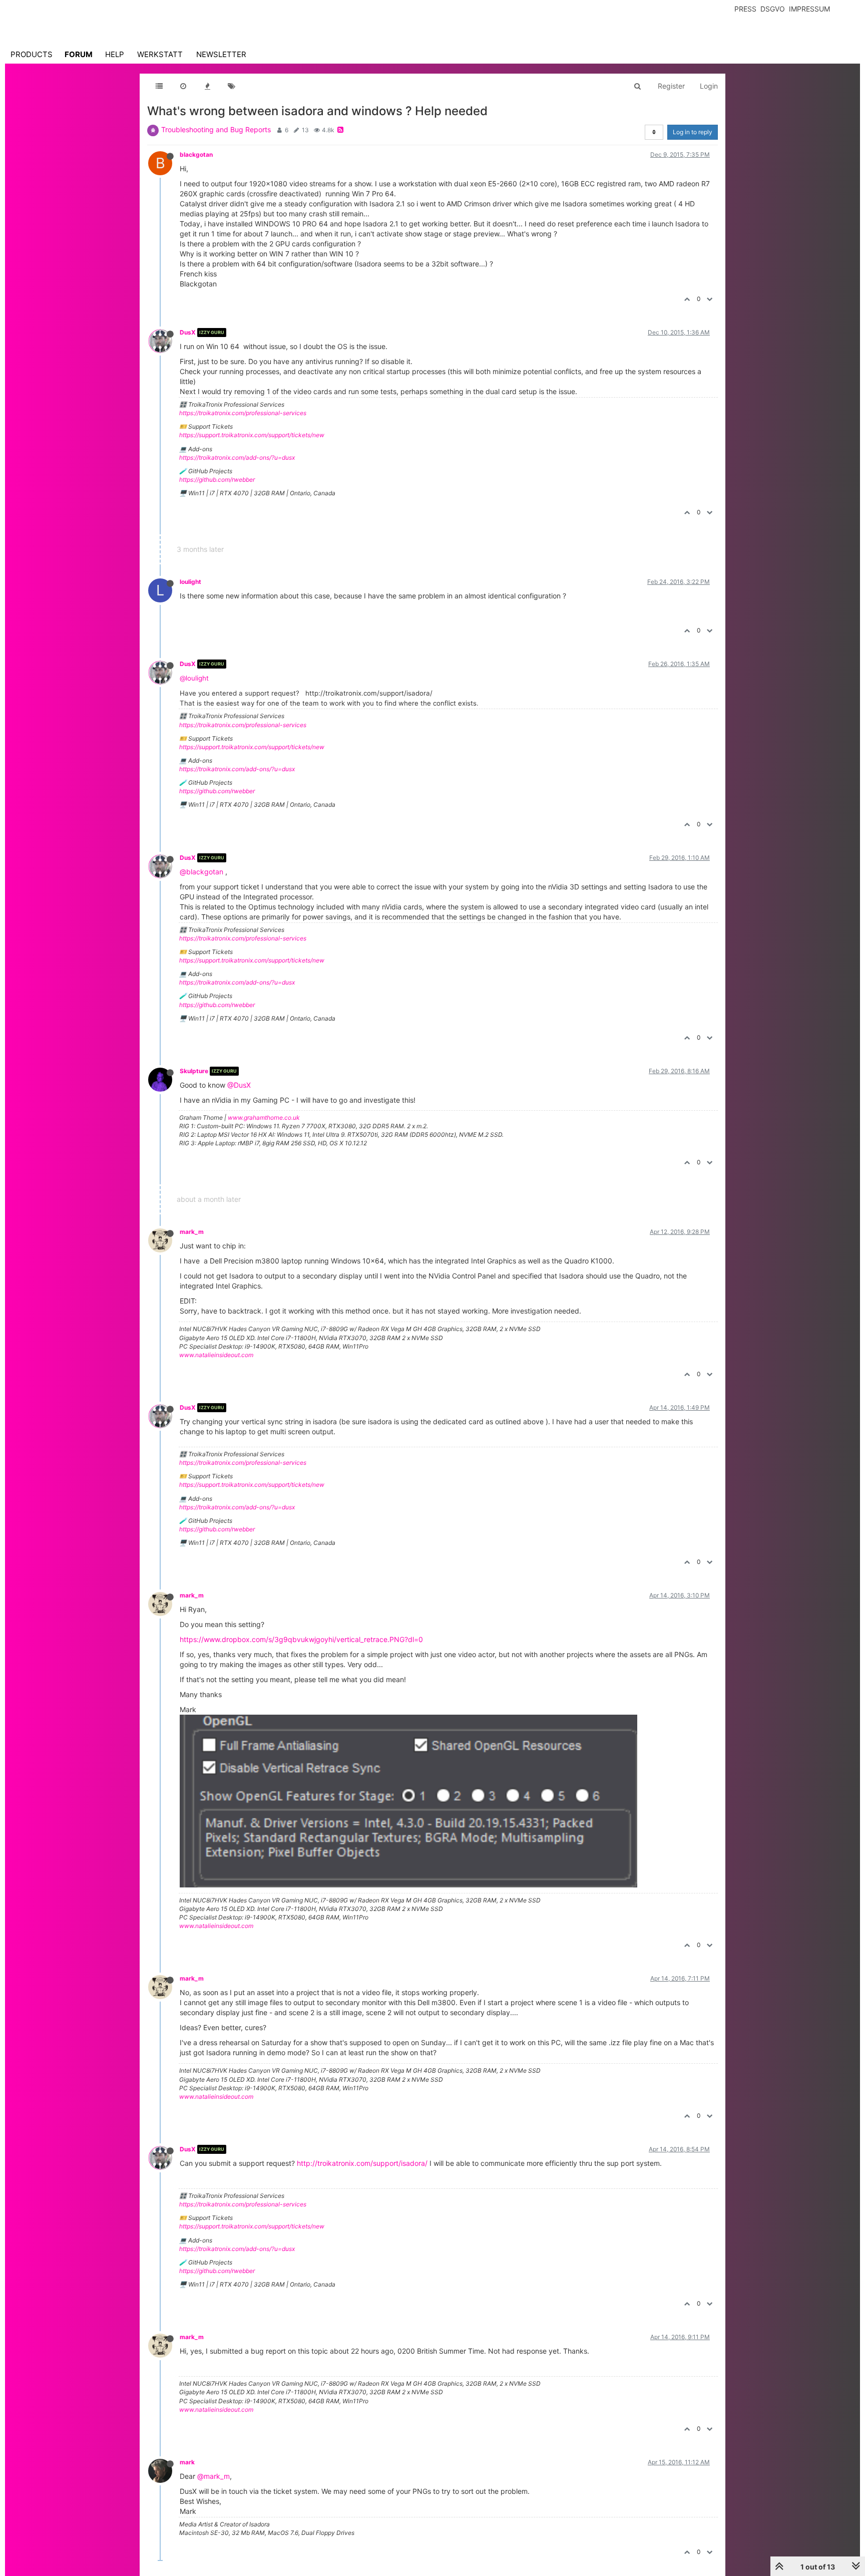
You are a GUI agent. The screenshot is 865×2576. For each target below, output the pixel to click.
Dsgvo (773, 9)
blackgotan (196, 154)
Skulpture (194, 1071)
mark (187, 2462)
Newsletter (221, 54)
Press (745, 9)
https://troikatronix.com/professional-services (243, 413)
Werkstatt (160, 54)
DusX (188, 332)
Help (115, 54)
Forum (79, 54)
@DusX (239, 1085)
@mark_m (213, 2476)
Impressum (809, 9)
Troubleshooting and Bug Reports (216, 129)
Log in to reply (693, 132)
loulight (190, 582)
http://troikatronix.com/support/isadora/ (362, 2163)
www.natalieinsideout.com (216, 1355)
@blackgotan (201, 872)
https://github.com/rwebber (217, 479)
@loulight (194, 678)
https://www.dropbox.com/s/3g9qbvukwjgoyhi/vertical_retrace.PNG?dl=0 (301, 1639)
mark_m (192, 1232)
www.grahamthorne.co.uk (264, 1117)
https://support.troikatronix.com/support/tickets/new (252, 435)
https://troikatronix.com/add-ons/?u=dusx (237, 457)
